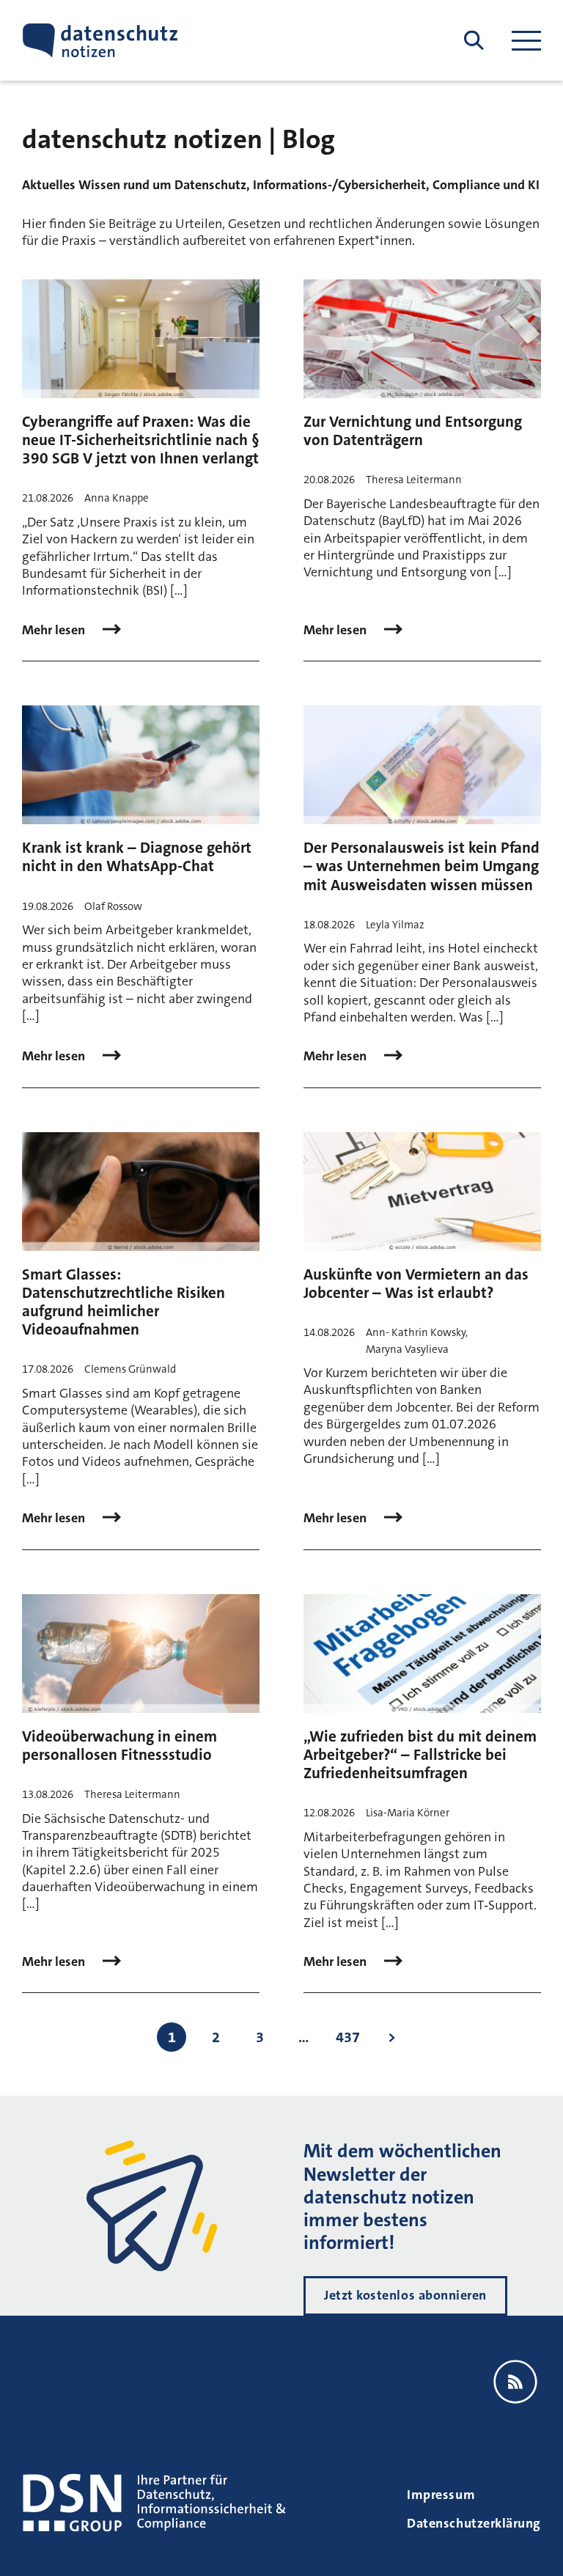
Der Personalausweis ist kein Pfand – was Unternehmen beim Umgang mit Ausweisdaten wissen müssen (422, 866)
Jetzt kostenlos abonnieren (405, 2295)
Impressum (441, 2495)
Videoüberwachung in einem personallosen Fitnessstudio (119, 1746)
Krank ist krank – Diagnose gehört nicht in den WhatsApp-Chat (137, 857)
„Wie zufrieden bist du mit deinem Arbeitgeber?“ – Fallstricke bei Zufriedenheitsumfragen (420, 1755)
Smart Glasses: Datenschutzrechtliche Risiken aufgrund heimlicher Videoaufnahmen (124, 1302)
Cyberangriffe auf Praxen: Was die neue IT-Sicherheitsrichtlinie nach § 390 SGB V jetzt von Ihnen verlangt (141, 440)
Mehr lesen (55, 630)
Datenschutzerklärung (474, 2523)
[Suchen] (474, 41)
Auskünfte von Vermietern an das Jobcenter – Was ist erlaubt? (416, 1284)
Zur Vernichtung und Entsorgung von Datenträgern (413, 431)
